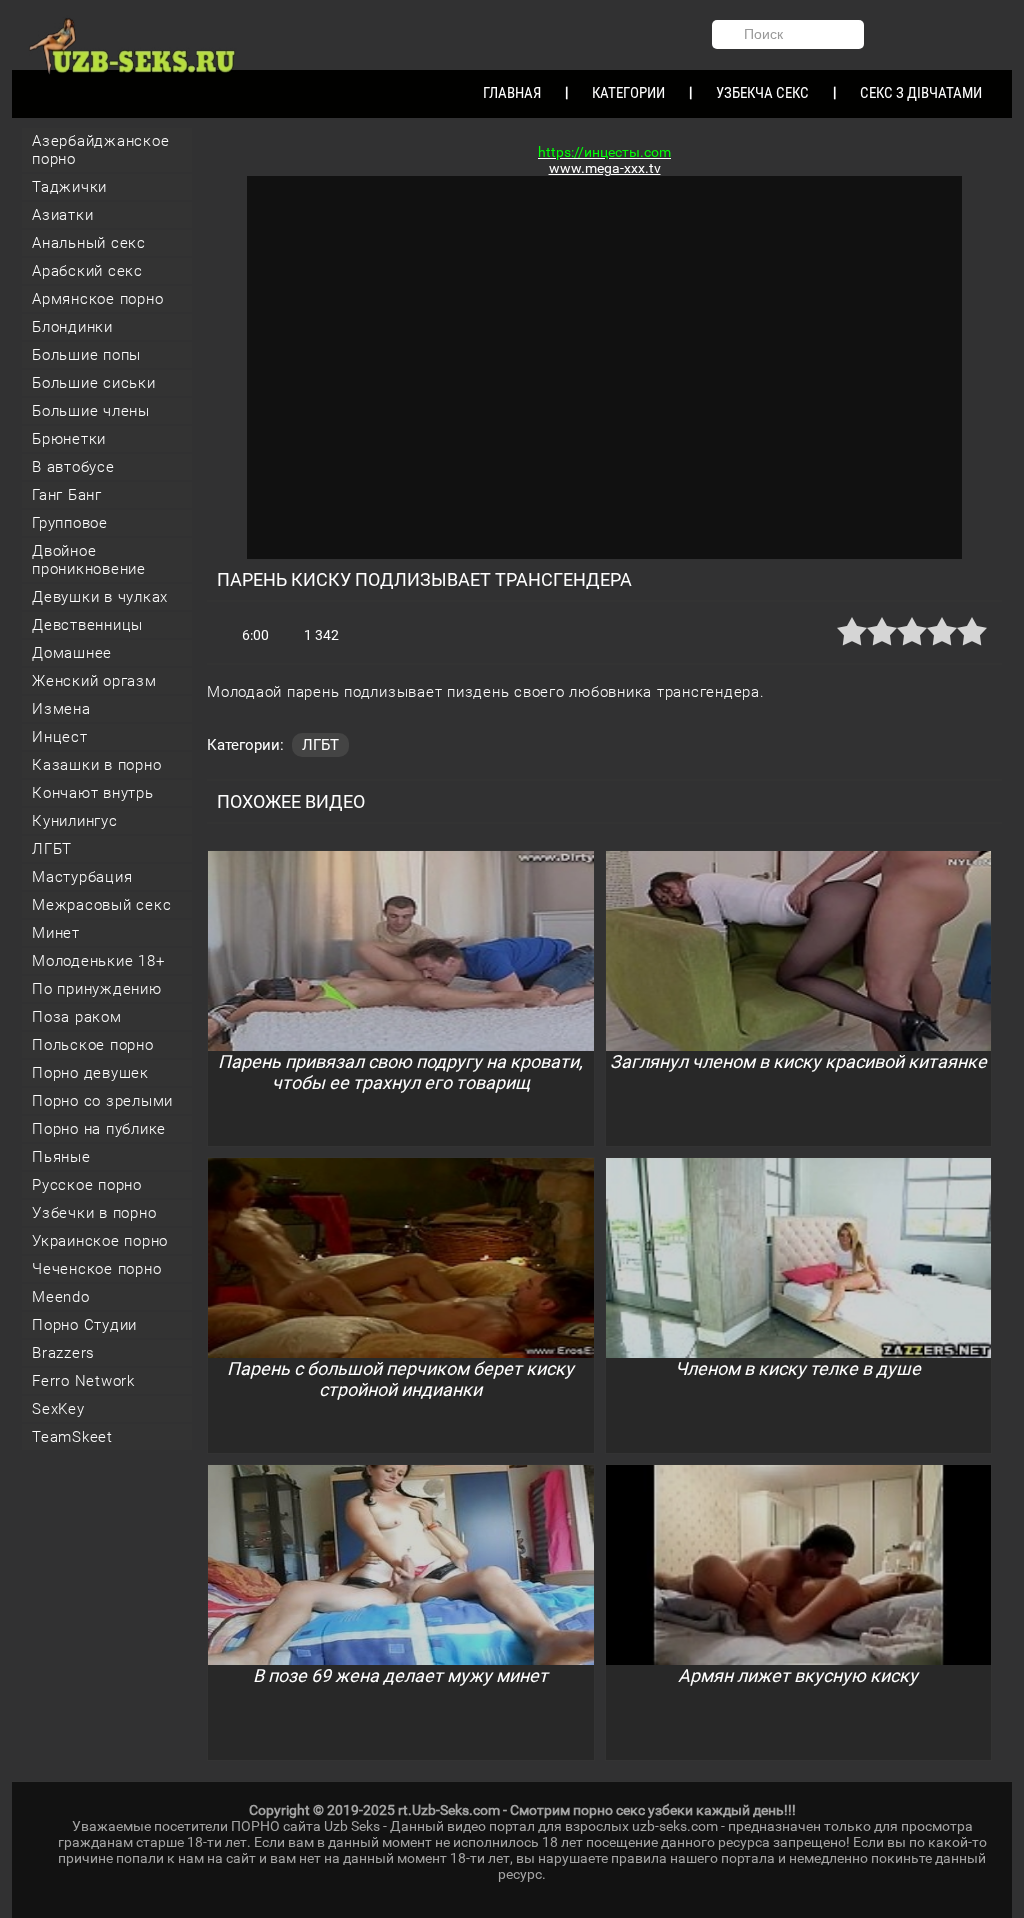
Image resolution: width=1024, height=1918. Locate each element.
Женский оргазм (94, 681)
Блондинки (72, 327)
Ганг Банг (67, 495)
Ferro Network (83, 1381)
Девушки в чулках (100, 597)
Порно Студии (84, 1325)
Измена (61, 709)
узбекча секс (762, 93)
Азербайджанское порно (100, 150)
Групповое (70, 523)
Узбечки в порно (94, 1213)
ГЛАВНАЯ (512, 93)
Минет (56, 933)
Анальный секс (89, 243)
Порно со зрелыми (102, 1101)
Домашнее (72, 653)
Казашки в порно (96, 765)
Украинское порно (100, 1241)
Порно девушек (90, 1073)
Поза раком (77, 1017)
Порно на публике (99, 1129)
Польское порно (93, 1045)
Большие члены (91, 411)
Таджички (69, 187)
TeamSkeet (72, 1437)
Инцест (60, 737)
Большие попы (86, 355)
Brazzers (63, 1353)
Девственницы (87, 625)
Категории (628, 93)
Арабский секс (87, 271)
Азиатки (62, 215)
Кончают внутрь (93, 793)
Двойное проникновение (89, 560)
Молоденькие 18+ (98, 961)
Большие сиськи (94, 383)
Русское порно (87, 1185)
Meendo (61, 1297)
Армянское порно (97, 299)
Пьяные (61, 1157)
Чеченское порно (96, 1269)
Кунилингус (75, 821)
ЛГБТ (52, 849)
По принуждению (97, 989)
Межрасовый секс (101, 905)
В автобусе (73, 467)
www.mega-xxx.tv (605, 168)
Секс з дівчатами (921, 93)
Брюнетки (69, 439)
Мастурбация (82, 877)
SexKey (58, 1409)
